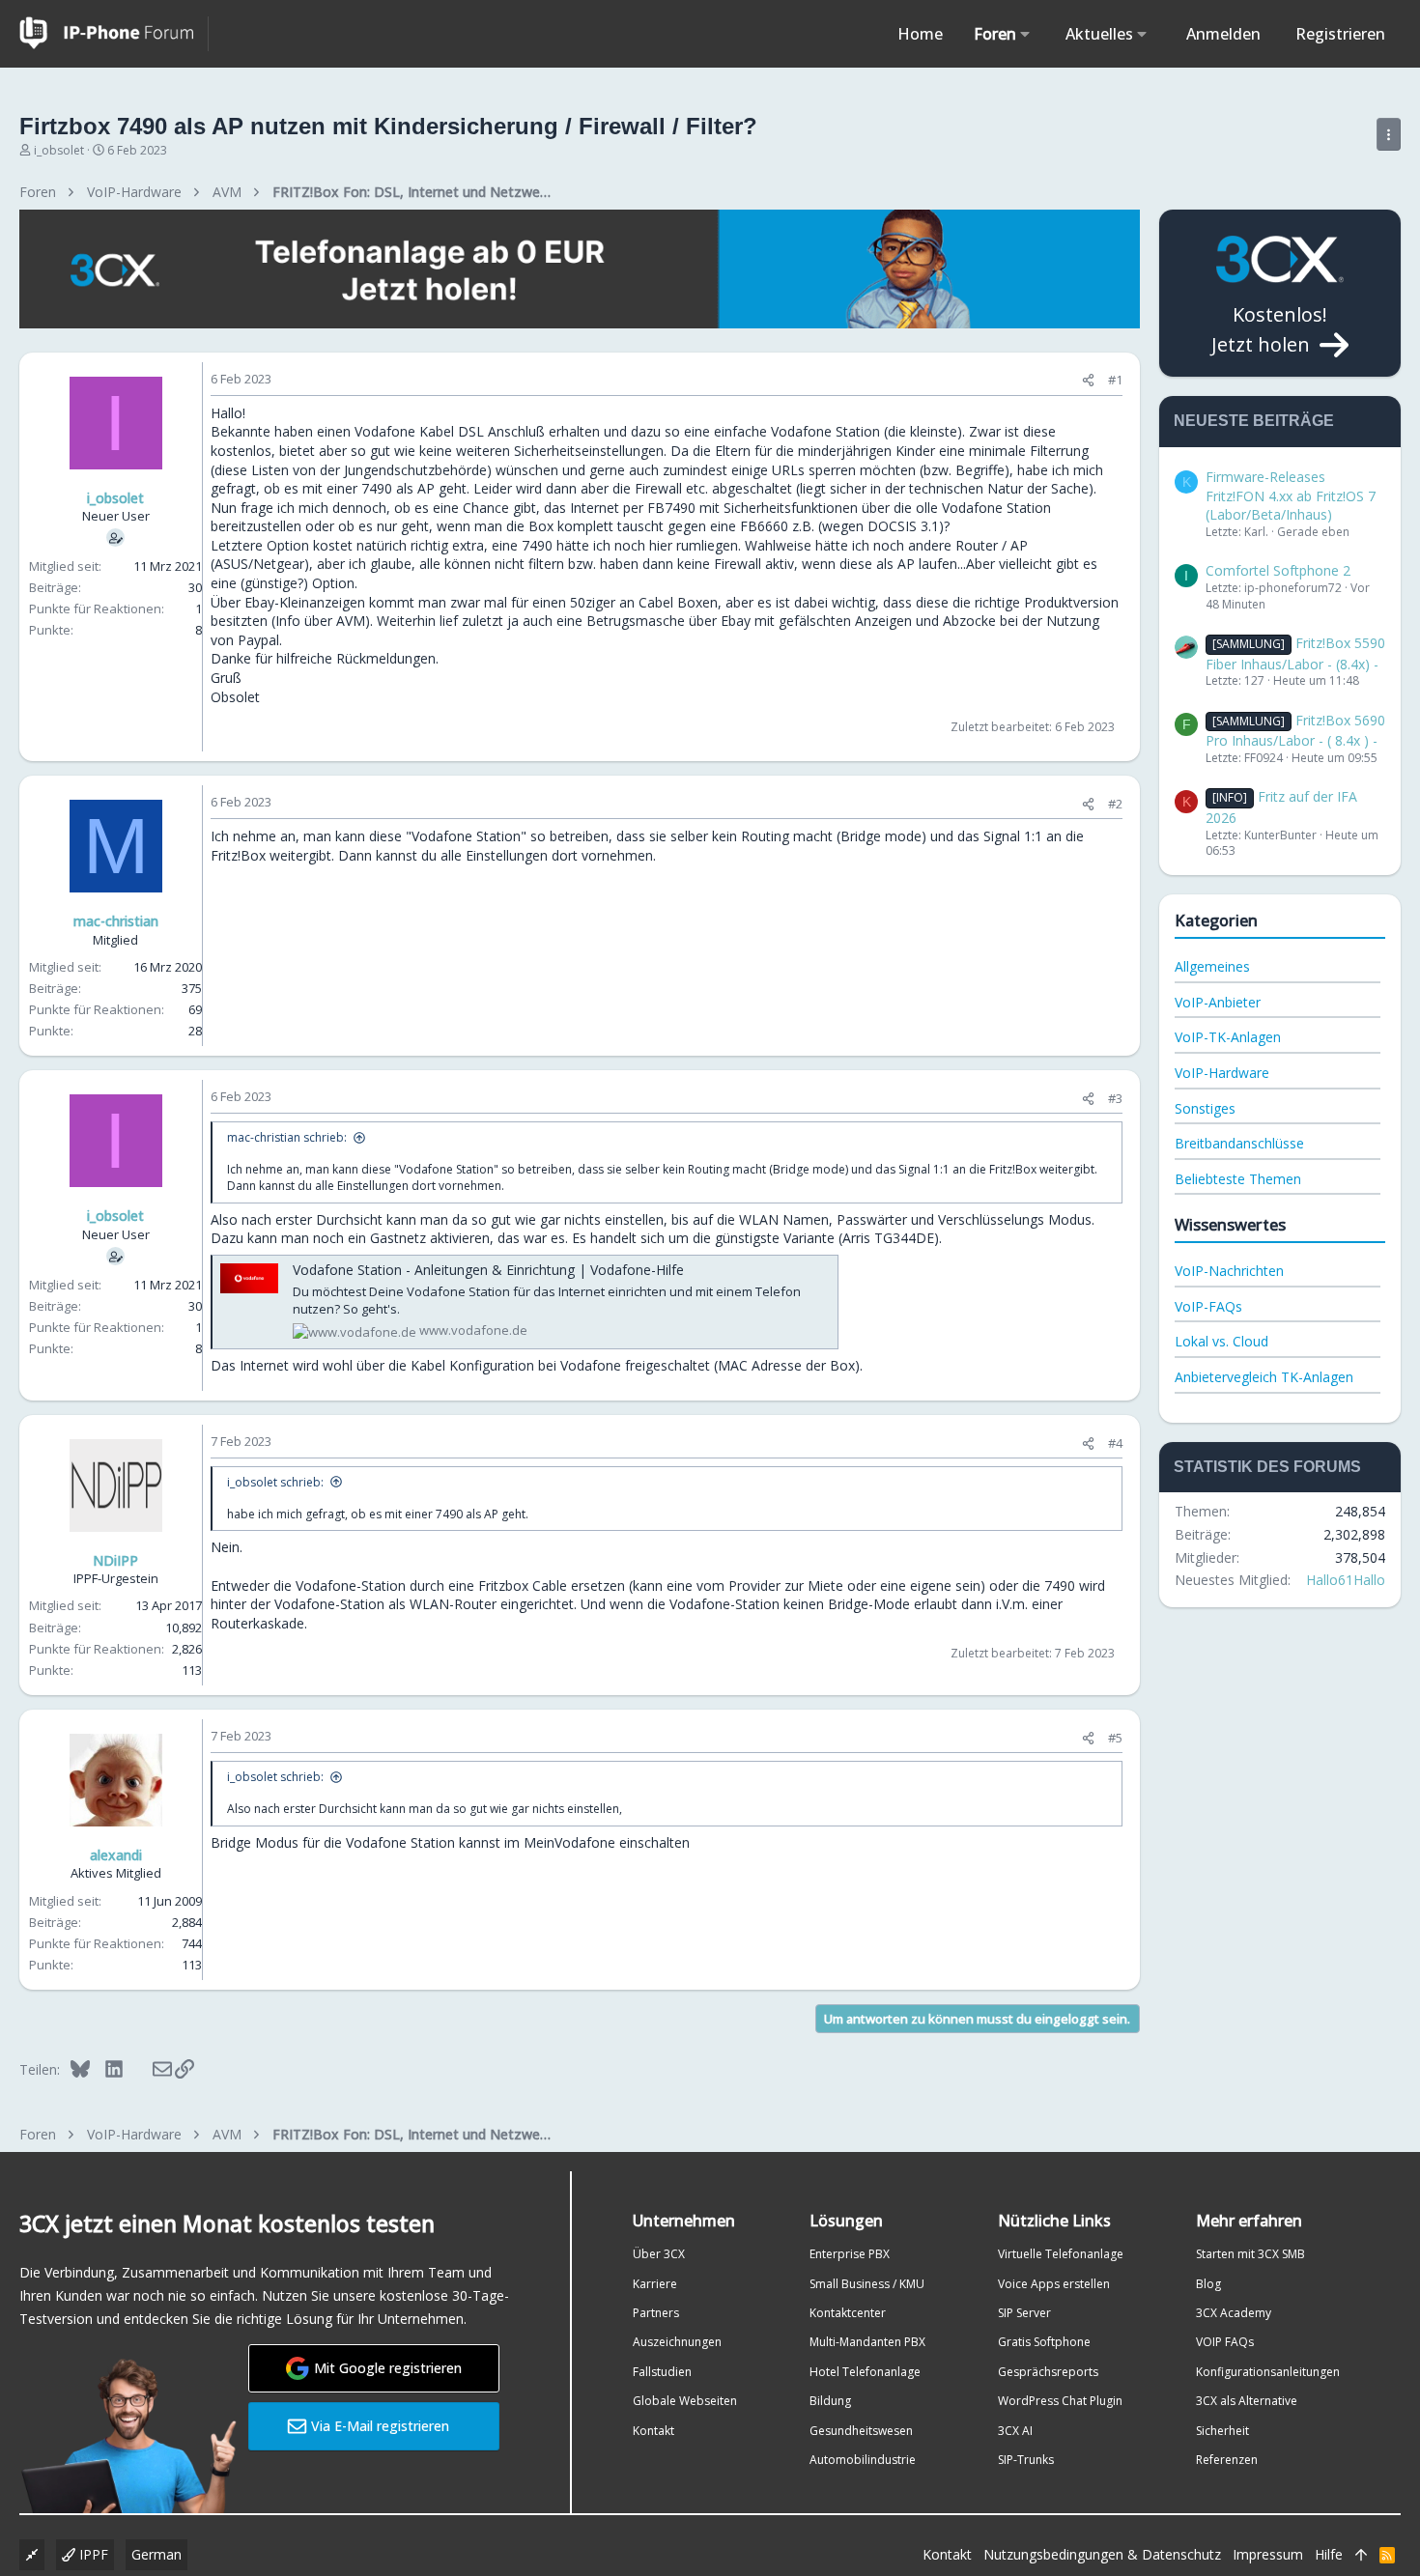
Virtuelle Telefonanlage (1061, 2254)
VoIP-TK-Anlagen (1228, 1037)
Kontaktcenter (848, 2313)
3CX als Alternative (1247, 2401)
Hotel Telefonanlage (865, 2372)
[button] (1025, 34)
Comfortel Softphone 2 (1278, 570)
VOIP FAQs (1225, 2342)
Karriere (655, 2284)
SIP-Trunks (1026, 2460)
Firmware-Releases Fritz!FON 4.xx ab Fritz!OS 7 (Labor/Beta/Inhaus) (1291, 495)
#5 (1115, 1738)
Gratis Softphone (1044, 2342)
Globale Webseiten (685, 2401)
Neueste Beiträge (1254, 421)
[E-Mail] (149, 2069)
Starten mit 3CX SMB (1250, 2254)
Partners (656, 2313)
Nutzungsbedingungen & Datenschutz (1102, 2554)
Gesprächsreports (1048, 2372)
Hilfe (1329, 2554)
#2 (1115, 804)
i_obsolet (59, 150)
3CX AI (1015, 2431)
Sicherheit (1222, 2431)
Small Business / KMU (867, 2284)
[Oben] (1361, 2555)
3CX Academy (1234, 2313)
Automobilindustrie (863, 2460)
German (156, 2554)
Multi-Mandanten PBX (867, 2342)
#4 (1115, 1443)
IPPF (92, 2554)
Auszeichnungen (677, 2342)
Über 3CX (659, 2254)
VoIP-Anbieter (1218, 1002)
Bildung (830, 2401)
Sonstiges (1205, 1108)
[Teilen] (1088, 380)
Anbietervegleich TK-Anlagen (1264, 1377)
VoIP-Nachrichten (1229, 1271)
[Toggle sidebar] (1389, 134)
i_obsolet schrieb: (275, 1482)
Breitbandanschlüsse (1239, 1143)
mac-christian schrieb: (287, 1137)
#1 (1115, 380)
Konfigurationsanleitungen (1268, 2372)
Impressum (1268, 2554)
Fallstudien (662, 2372)
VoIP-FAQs (1208, 1306)
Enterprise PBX (850, 2254)
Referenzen (1227, 2460)
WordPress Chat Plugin (1060, 2401)
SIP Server (1024, 2313)
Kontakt (653, 2431)
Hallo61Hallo (1346, 1580)
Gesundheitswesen (861, 2431)
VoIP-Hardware (1222, 1073)
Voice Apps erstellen (1054, 2284)
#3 (1115, 1098)
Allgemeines (1212, 966)
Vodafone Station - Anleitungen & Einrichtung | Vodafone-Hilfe (488, 1270)
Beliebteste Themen (1238, 1179)
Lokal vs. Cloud (1221, 1341)
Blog (1208, 2284)
